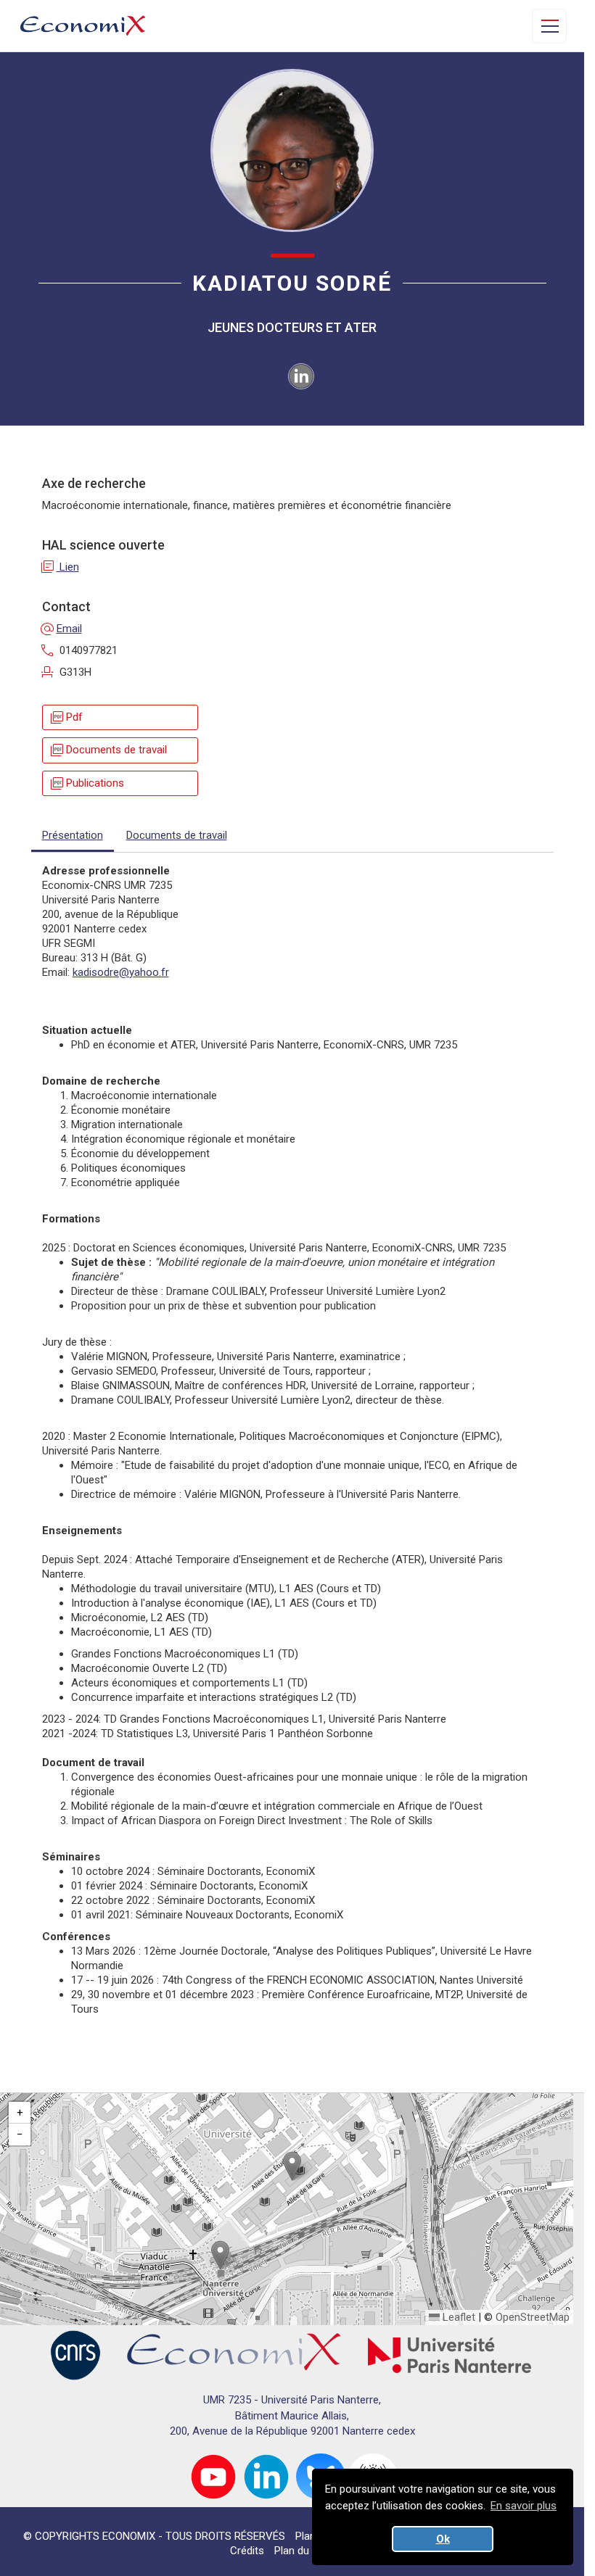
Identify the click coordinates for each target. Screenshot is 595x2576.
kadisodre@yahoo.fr (121, 972)
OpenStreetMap (533, 2317)
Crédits (247, 2551)
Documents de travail (108, 750)
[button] (292, 2166)
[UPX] (450, 2355)
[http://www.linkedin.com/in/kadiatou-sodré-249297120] (301, 376)
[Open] (549, 26)
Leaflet (457, 2317)
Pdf (66, 717)
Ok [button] (443, 2539)
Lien (61, 567)
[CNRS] (75, 2355)
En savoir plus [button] (524, 2506)
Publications (86, 783)
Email (62, 629)
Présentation (73, 835)
